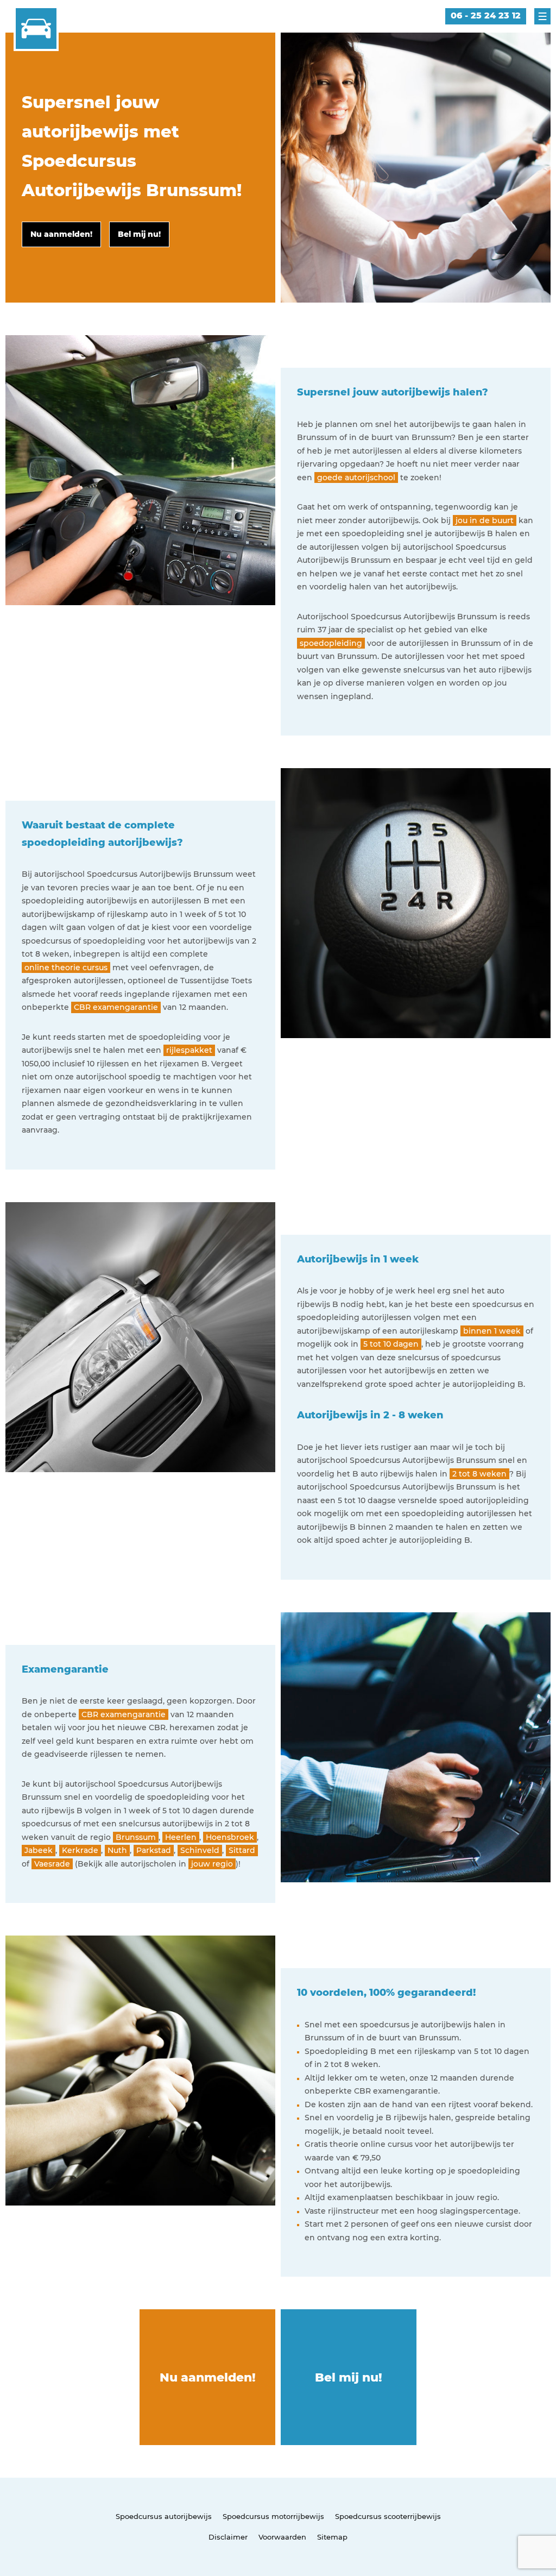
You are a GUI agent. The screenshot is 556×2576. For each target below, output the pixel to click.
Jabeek (39, 1850)
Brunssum (136, 1837)
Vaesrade (52, 1864)
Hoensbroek (230, 1837)
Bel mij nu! (349, 2377)
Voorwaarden (282, 2537)
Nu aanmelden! (208, 2377)
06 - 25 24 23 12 (486, 15)
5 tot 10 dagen (391, 1344)
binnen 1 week (492, 1331)
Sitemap (332, 2537)
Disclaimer (228, 2537)
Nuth (117, 1850)
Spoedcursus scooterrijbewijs (388, 2516)
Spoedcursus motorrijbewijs (273, 2516)
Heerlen (181, 1837)
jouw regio (212, 1864)
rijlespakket (189, 1050)
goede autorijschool (356, 477)
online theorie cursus (66, 967)
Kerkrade (80, 1850)
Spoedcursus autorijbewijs (164, 2516)
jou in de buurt (485, 520)
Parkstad (154, 1850)
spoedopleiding (331, 643)
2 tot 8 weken (479, 1474)
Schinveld (200, 1850)
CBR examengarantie (116, 1007)
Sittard (242, 1850)
